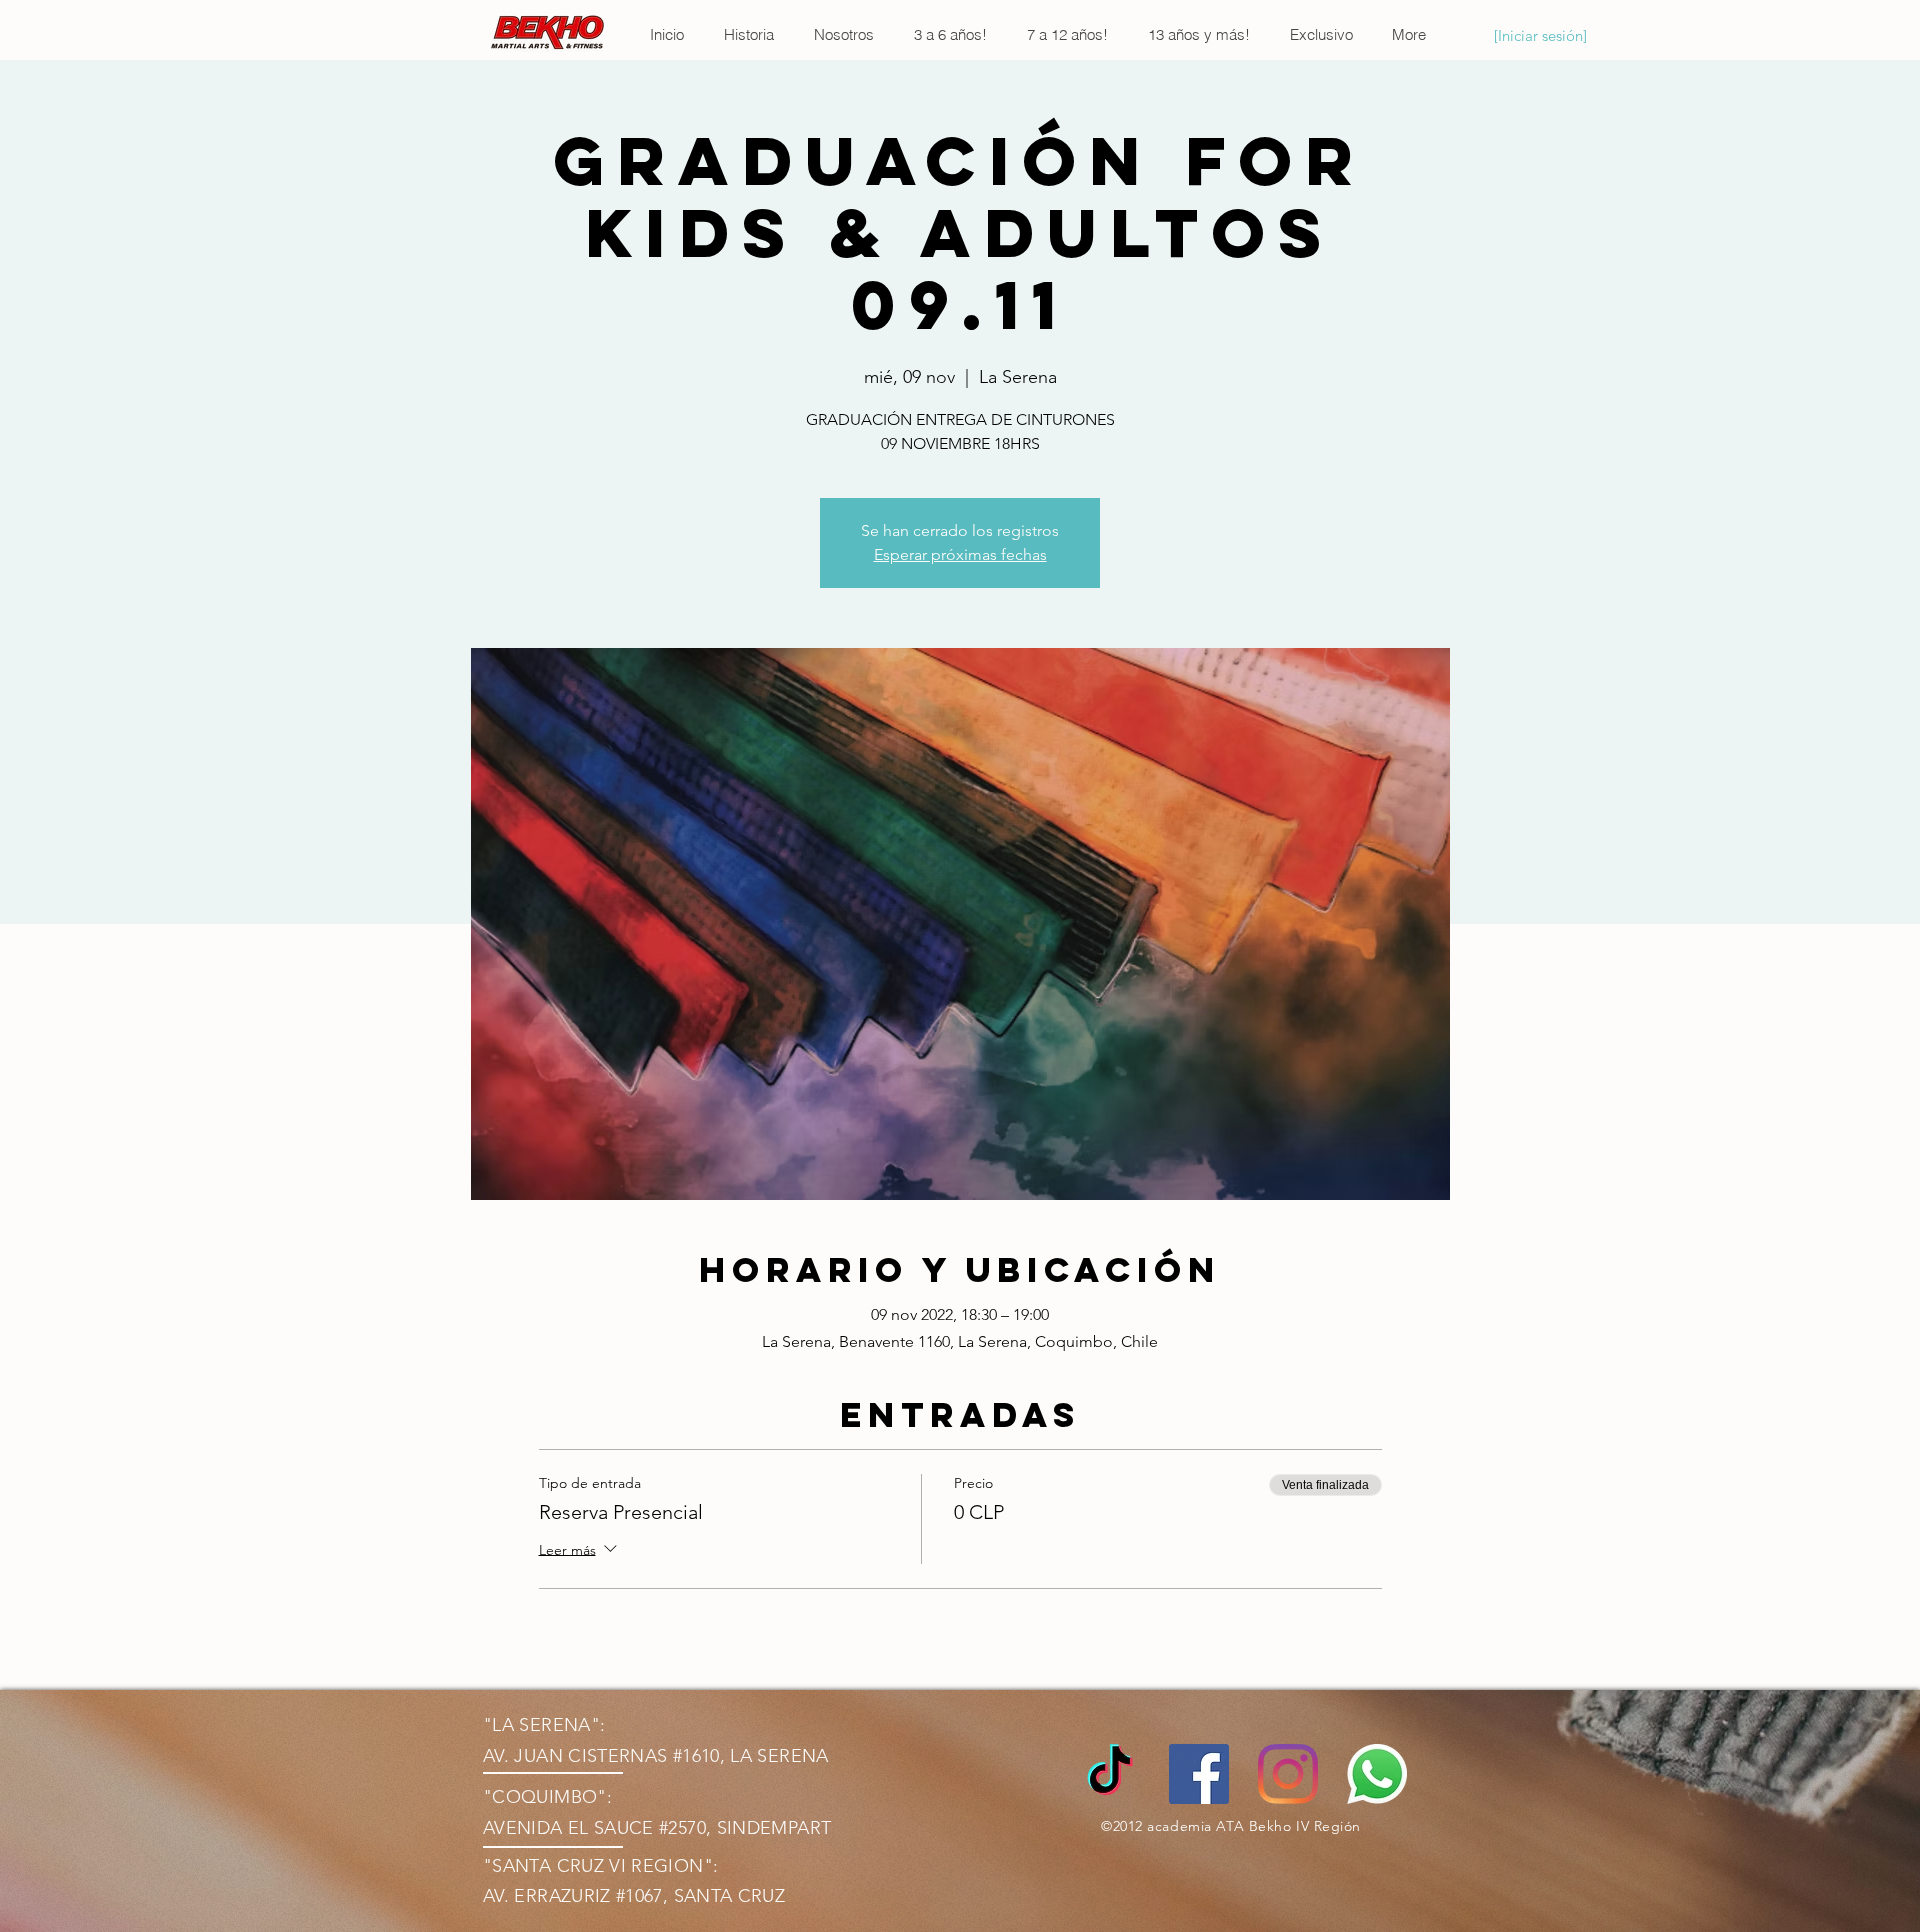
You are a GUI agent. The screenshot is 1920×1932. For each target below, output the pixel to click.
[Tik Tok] (1110, 1774)
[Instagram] (1288, 1774)
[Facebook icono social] (1199, 1774)
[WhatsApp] (1377, 1774)
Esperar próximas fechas (960, 554)
